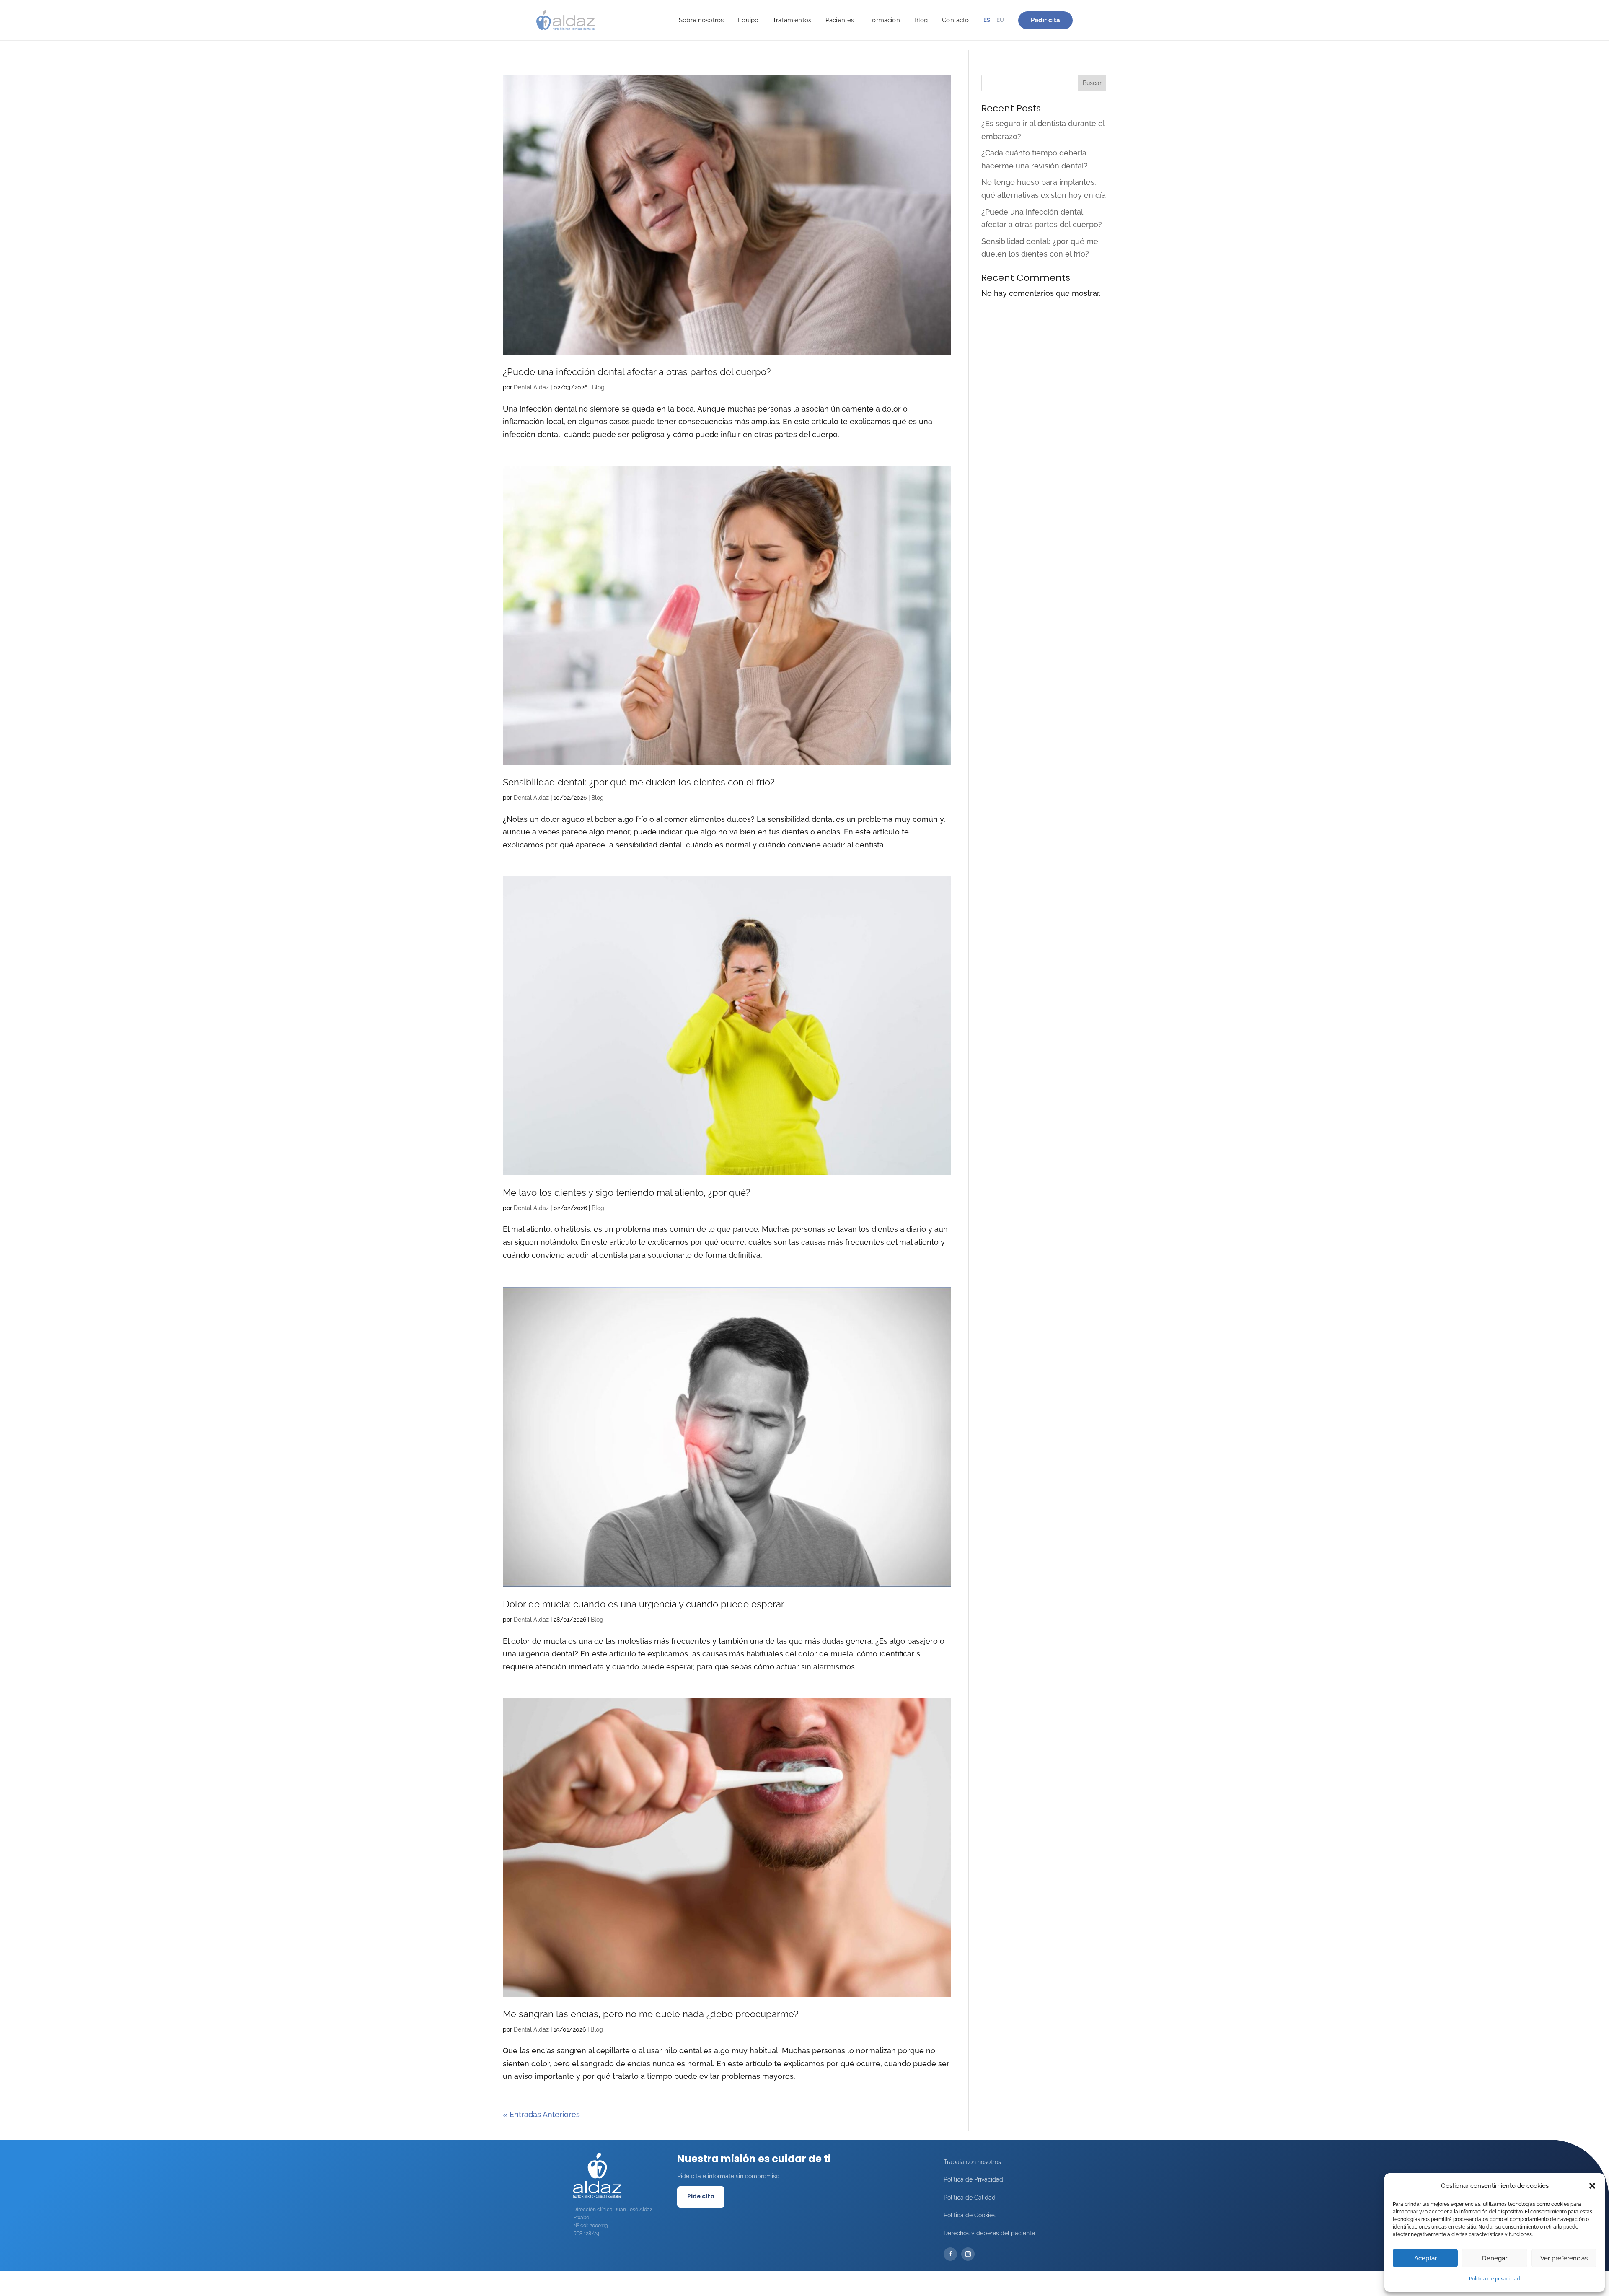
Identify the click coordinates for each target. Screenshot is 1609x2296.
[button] (1592, 2186)
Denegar (1495, 2258)
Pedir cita (1046, 20)
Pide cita (701, 2196)
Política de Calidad (970, 2198)
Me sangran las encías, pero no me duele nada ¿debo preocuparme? (651, 2014)
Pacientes (840, 20)
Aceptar (1425, 2258)
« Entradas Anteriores (541, 2114)
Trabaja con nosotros (972, 2162)
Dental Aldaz (531, 387)
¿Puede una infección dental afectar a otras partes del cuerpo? (637, 372)
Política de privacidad (1495, 2279)
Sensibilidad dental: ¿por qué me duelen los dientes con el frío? (639, 782)
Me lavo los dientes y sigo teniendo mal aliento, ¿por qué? (626, 1192)
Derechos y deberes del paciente (989, 2233)
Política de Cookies (970, 2215)
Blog (921, 20)
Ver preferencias (1564, 2258)
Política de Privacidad (973, 2179)
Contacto (955, 20)
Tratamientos (792, 20)
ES (987, 20)
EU (1000, 20)
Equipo (748, 20)
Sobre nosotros (701, 20)
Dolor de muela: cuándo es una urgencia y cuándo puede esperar (644, 1604)
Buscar (1092, 83)
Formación (884, 20)
